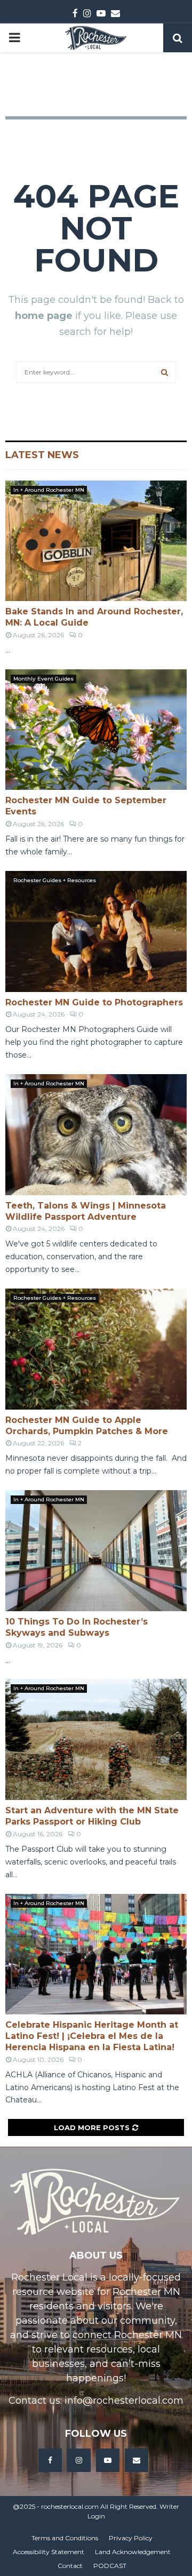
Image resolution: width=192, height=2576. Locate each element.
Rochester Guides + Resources (55, 880)
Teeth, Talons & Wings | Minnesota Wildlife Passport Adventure (86, 1211)
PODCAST (110, 2566)
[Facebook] (50, 2460)
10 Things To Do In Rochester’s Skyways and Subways (77, 1627)
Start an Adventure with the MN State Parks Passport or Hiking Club (92, 1816)
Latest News (42, 455)
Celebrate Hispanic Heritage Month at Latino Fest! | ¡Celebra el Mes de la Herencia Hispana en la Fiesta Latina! (92, 2036)
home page (44, 316)
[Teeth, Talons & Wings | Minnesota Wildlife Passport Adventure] (96, 1135)
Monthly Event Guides (43, 679)
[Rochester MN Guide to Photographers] (96, 931)
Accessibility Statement (49, 2552)
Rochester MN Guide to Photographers (94, 1002)
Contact (70, 2566)
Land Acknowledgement (133, 2552)
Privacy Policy (131, 2538)
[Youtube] (108, 2460)
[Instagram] (79, 2460)
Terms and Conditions (65, 2538)
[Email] (137, 2460)
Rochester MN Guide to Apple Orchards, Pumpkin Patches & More (87, 1426)
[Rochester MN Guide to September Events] (96, 730)
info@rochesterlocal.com (124, 2401)
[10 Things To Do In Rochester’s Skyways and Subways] (96, 1551)
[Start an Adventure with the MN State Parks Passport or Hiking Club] (96, 1739)
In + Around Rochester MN (49, 490)
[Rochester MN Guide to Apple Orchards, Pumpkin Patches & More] (96, 1349)
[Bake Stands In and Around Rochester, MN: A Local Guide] (96, 541)
